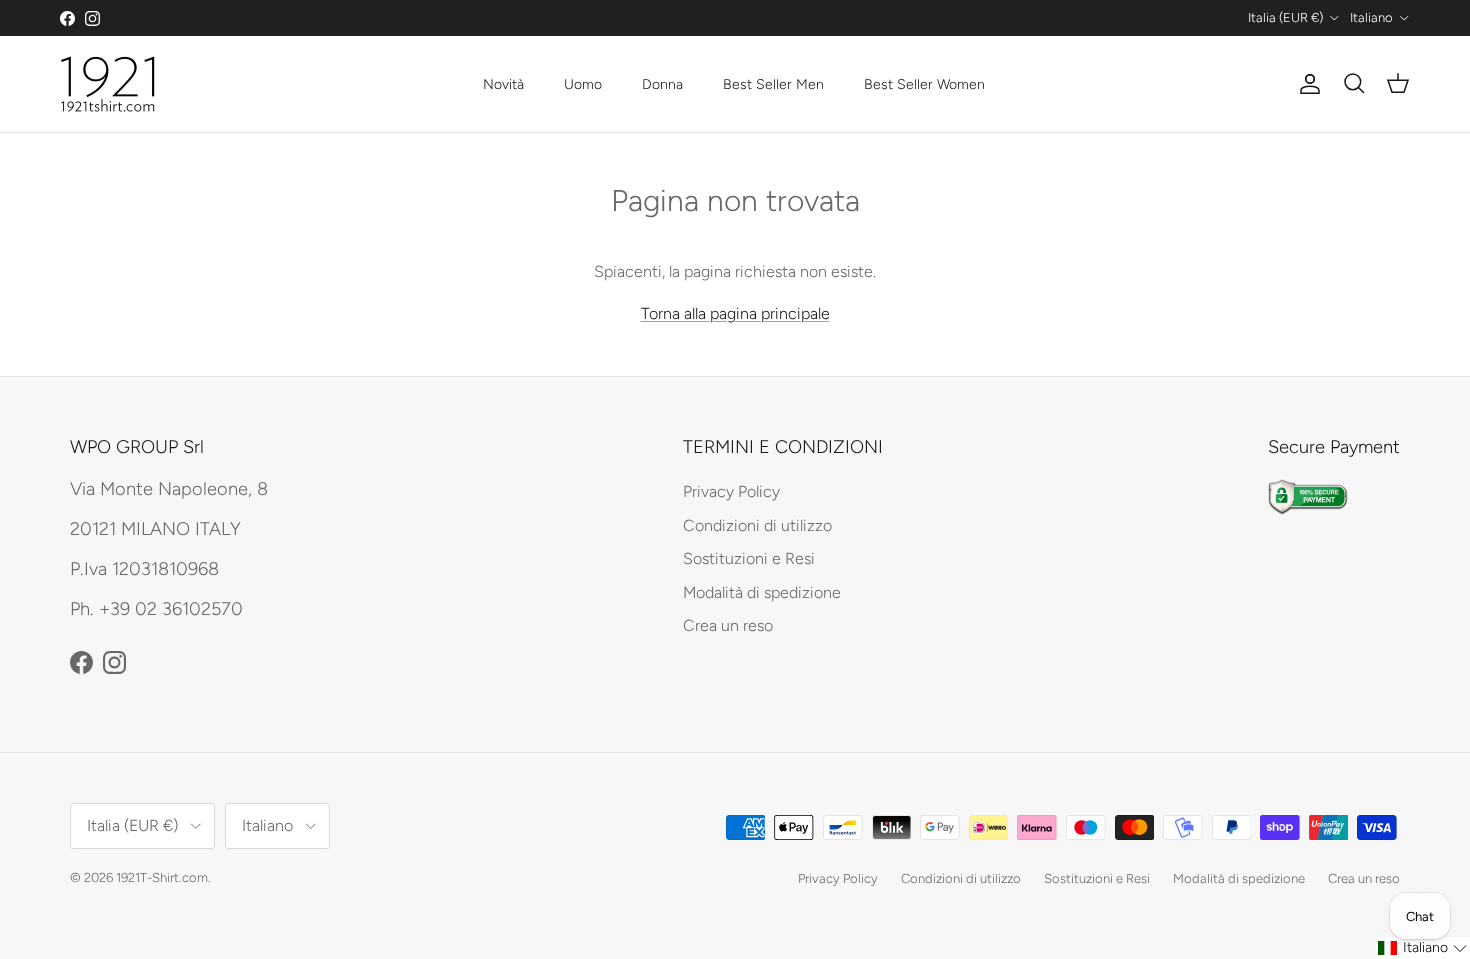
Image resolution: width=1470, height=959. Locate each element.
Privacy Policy (731, 491)
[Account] (1306, 84)
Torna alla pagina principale (735, 313)
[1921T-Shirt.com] (107, 84)
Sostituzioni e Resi (749, 558)
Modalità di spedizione (762, 592)
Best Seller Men (773, 84)
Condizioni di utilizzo (757, 525)
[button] (1423, 948)
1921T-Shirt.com (162, 877)
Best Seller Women (924, 84)
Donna (662, 84)
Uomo (583, 84)
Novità (503, 84)
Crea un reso (728, 625)
